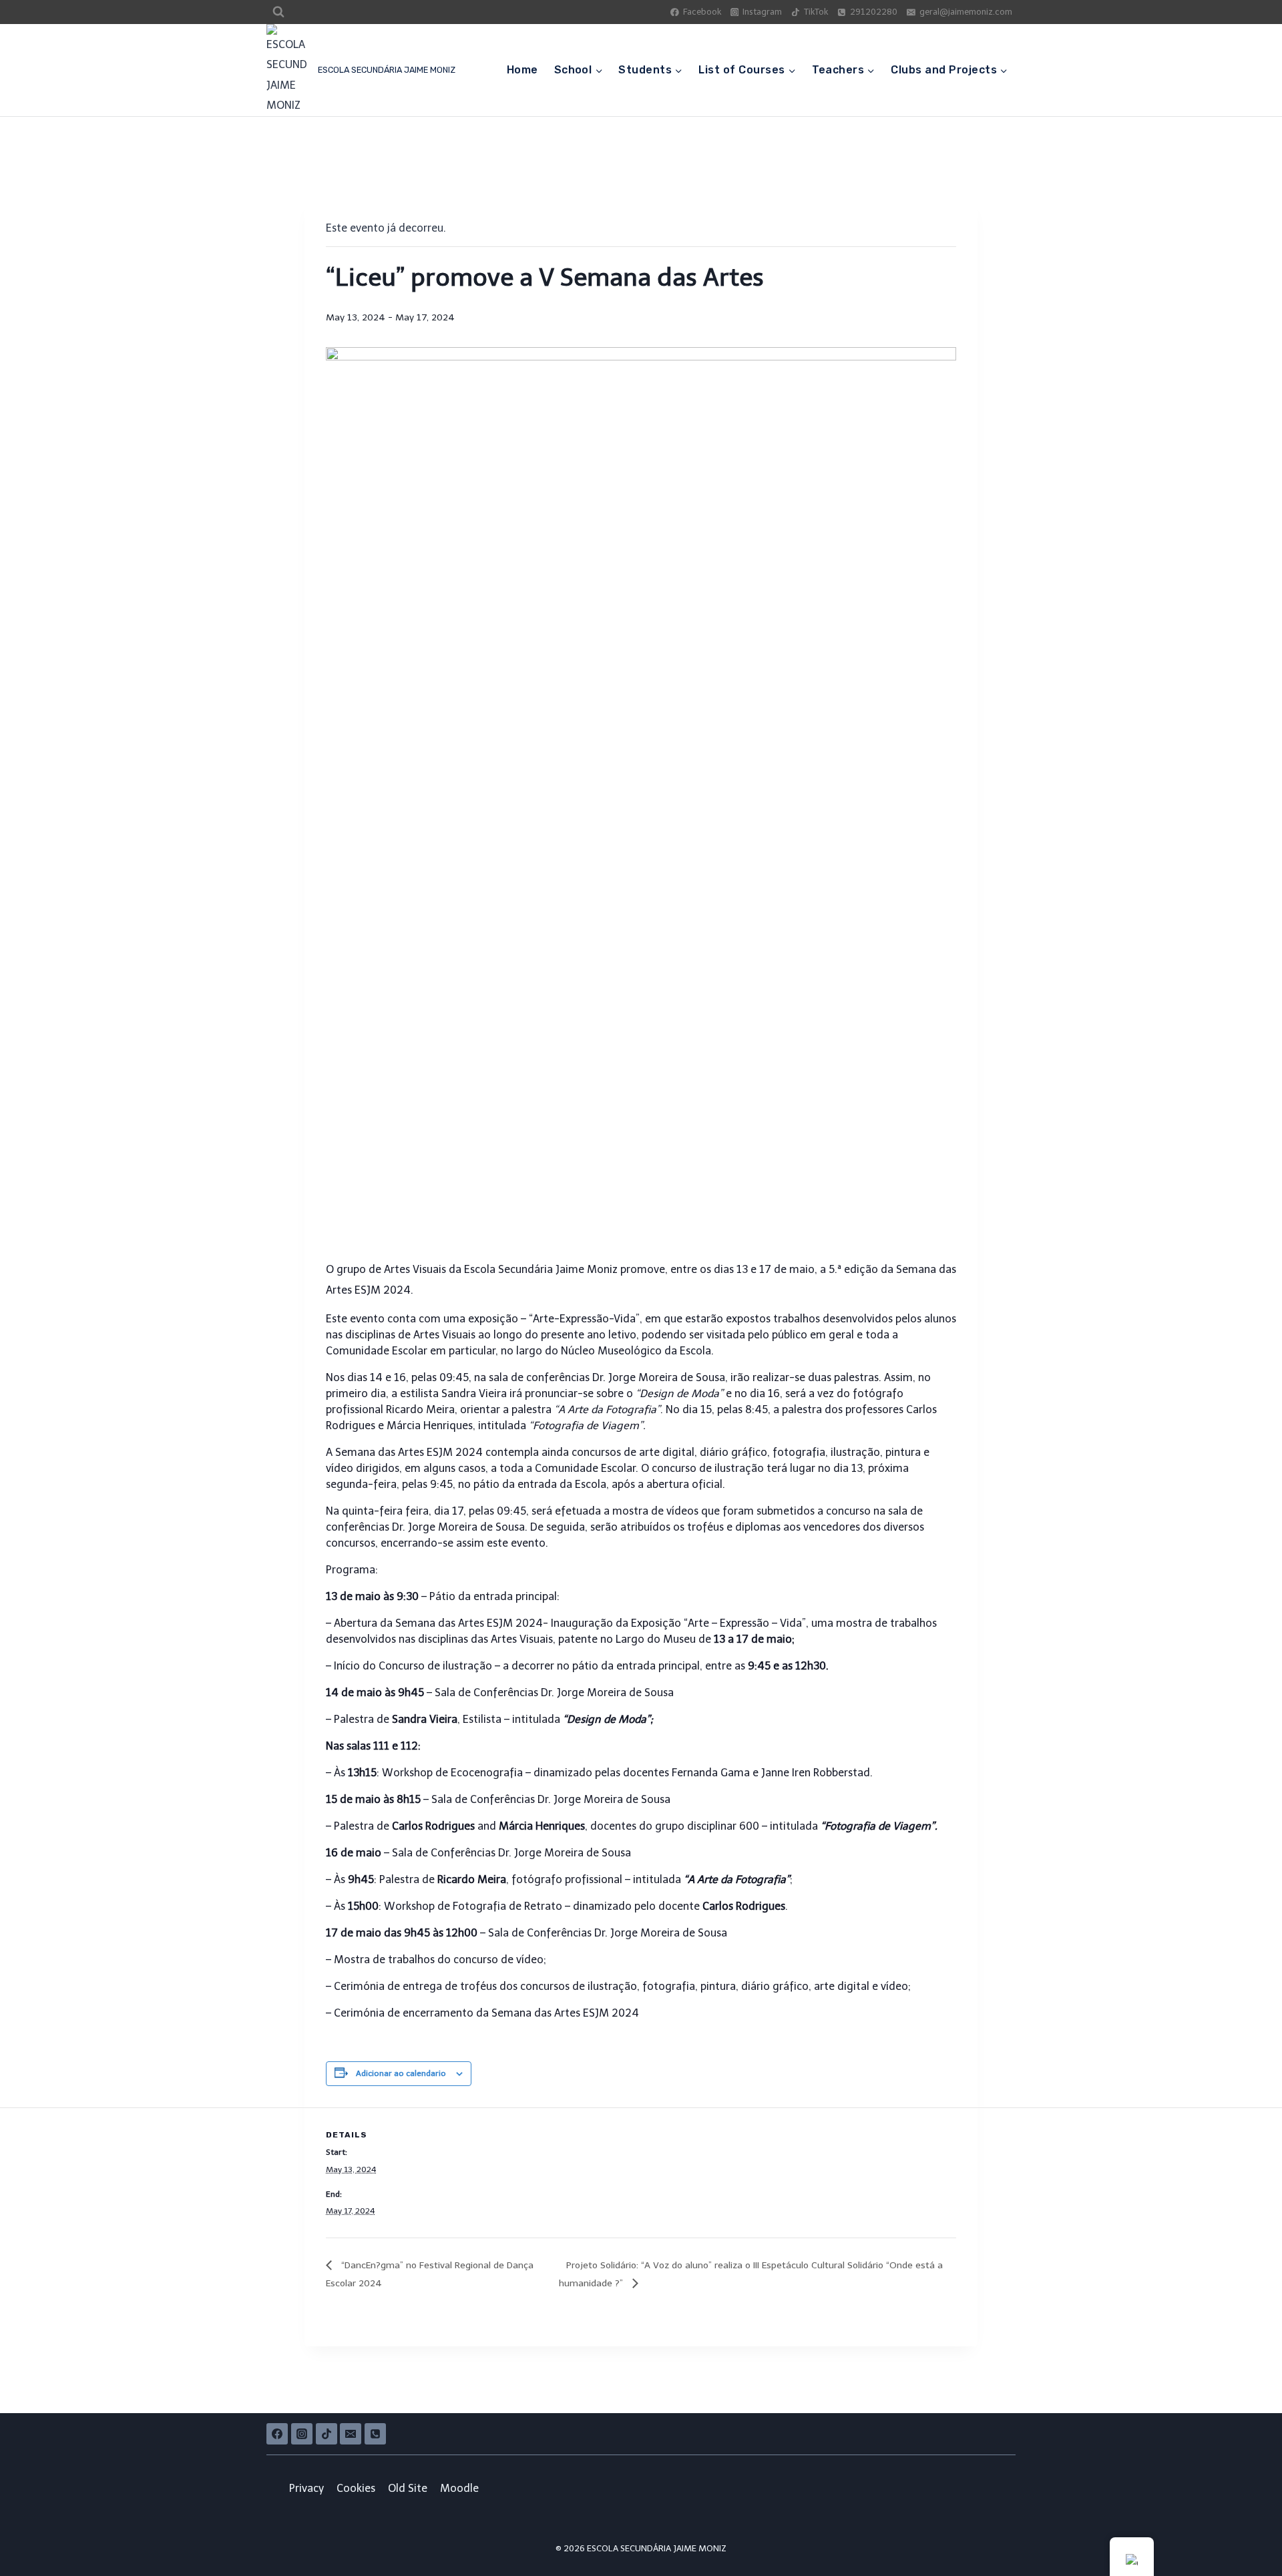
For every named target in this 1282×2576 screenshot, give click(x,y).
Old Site (408, 2488)
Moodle (459, 2488)
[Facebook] (277, 2434)
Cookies (356, 2488)
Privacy (306, 2488)
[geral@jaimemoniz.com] (351, 2434)
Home (522, 70)
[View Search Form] (278, 12)
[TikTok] (327, 2434)
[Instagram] (302, 2434)
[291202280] (375, 2434)
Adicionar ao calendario (401, 2073)
